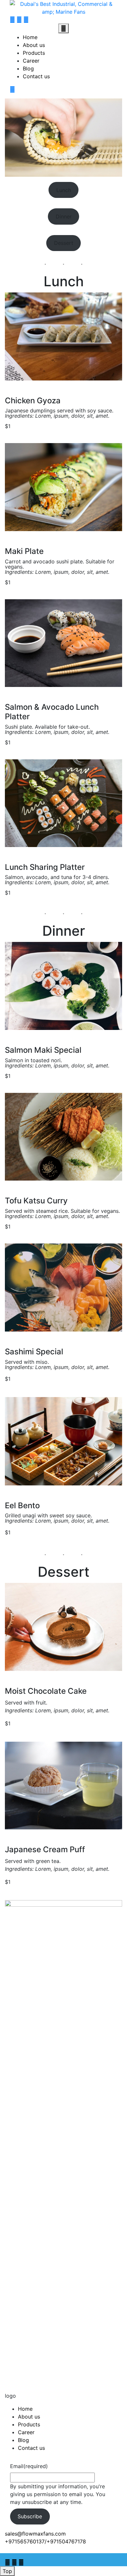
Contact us (36, 76)
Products (34, 53)
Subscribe (30, 2516)
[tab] (63, 28)
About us (34, 45)
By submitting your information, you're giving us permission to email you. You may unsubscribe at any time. (58, 2494)
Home (30, 37)
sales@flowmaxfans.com (35, 2534)
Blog (28, 68)
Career (31, 61)
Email (29, 2466)
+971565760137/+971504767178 (45, 2541)
